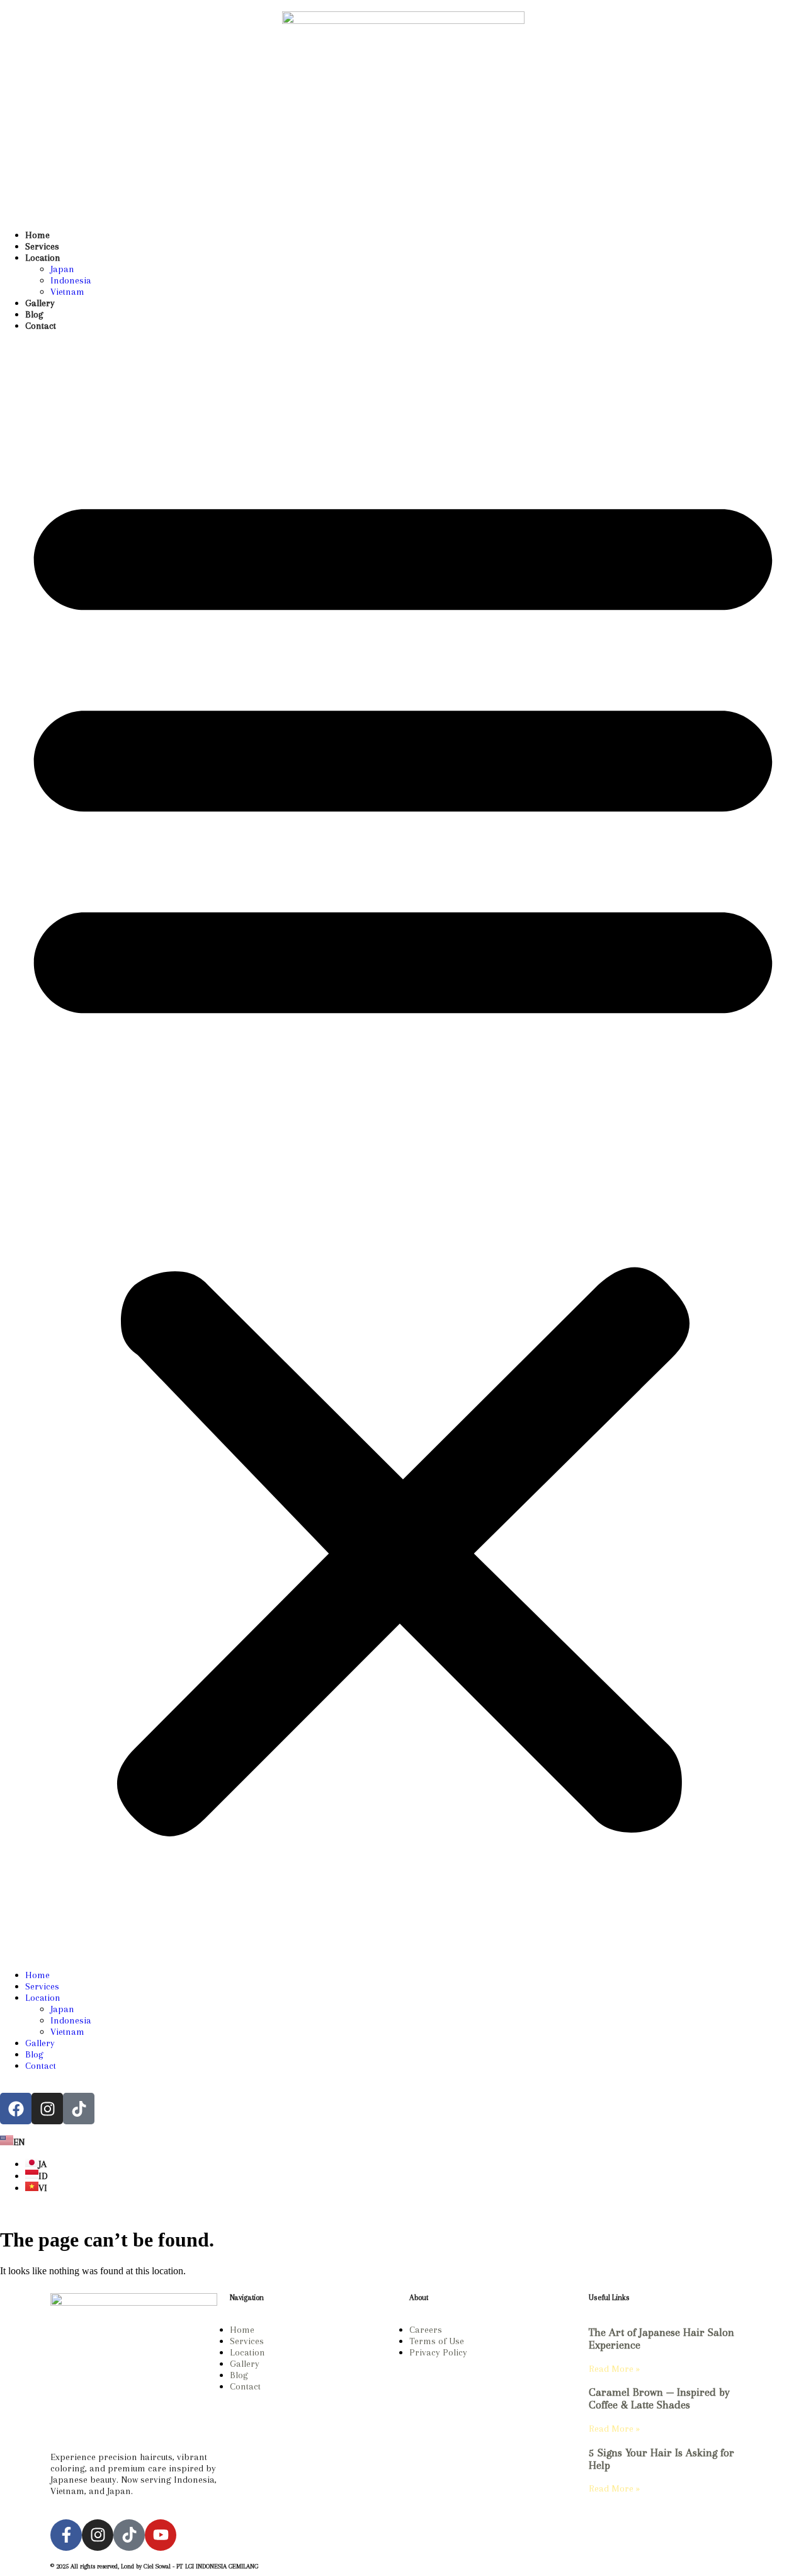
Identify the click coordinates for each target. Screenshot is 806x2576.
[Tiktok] (129, 2535)
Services (42, 246)
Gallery (40, 303)
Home (37, 235)
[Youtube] (161, 2535)
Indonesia (71, 280)
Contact (41, 326)
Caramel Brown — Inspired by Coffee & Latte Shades (659, 2398)
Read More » (614, 2369)
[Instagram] (47, 2109)
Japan (62, 269)
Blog (34, 314)
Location (43, 258)
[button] (403, 1150)
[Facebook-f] (66, 2535)
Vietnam (67, 292)
